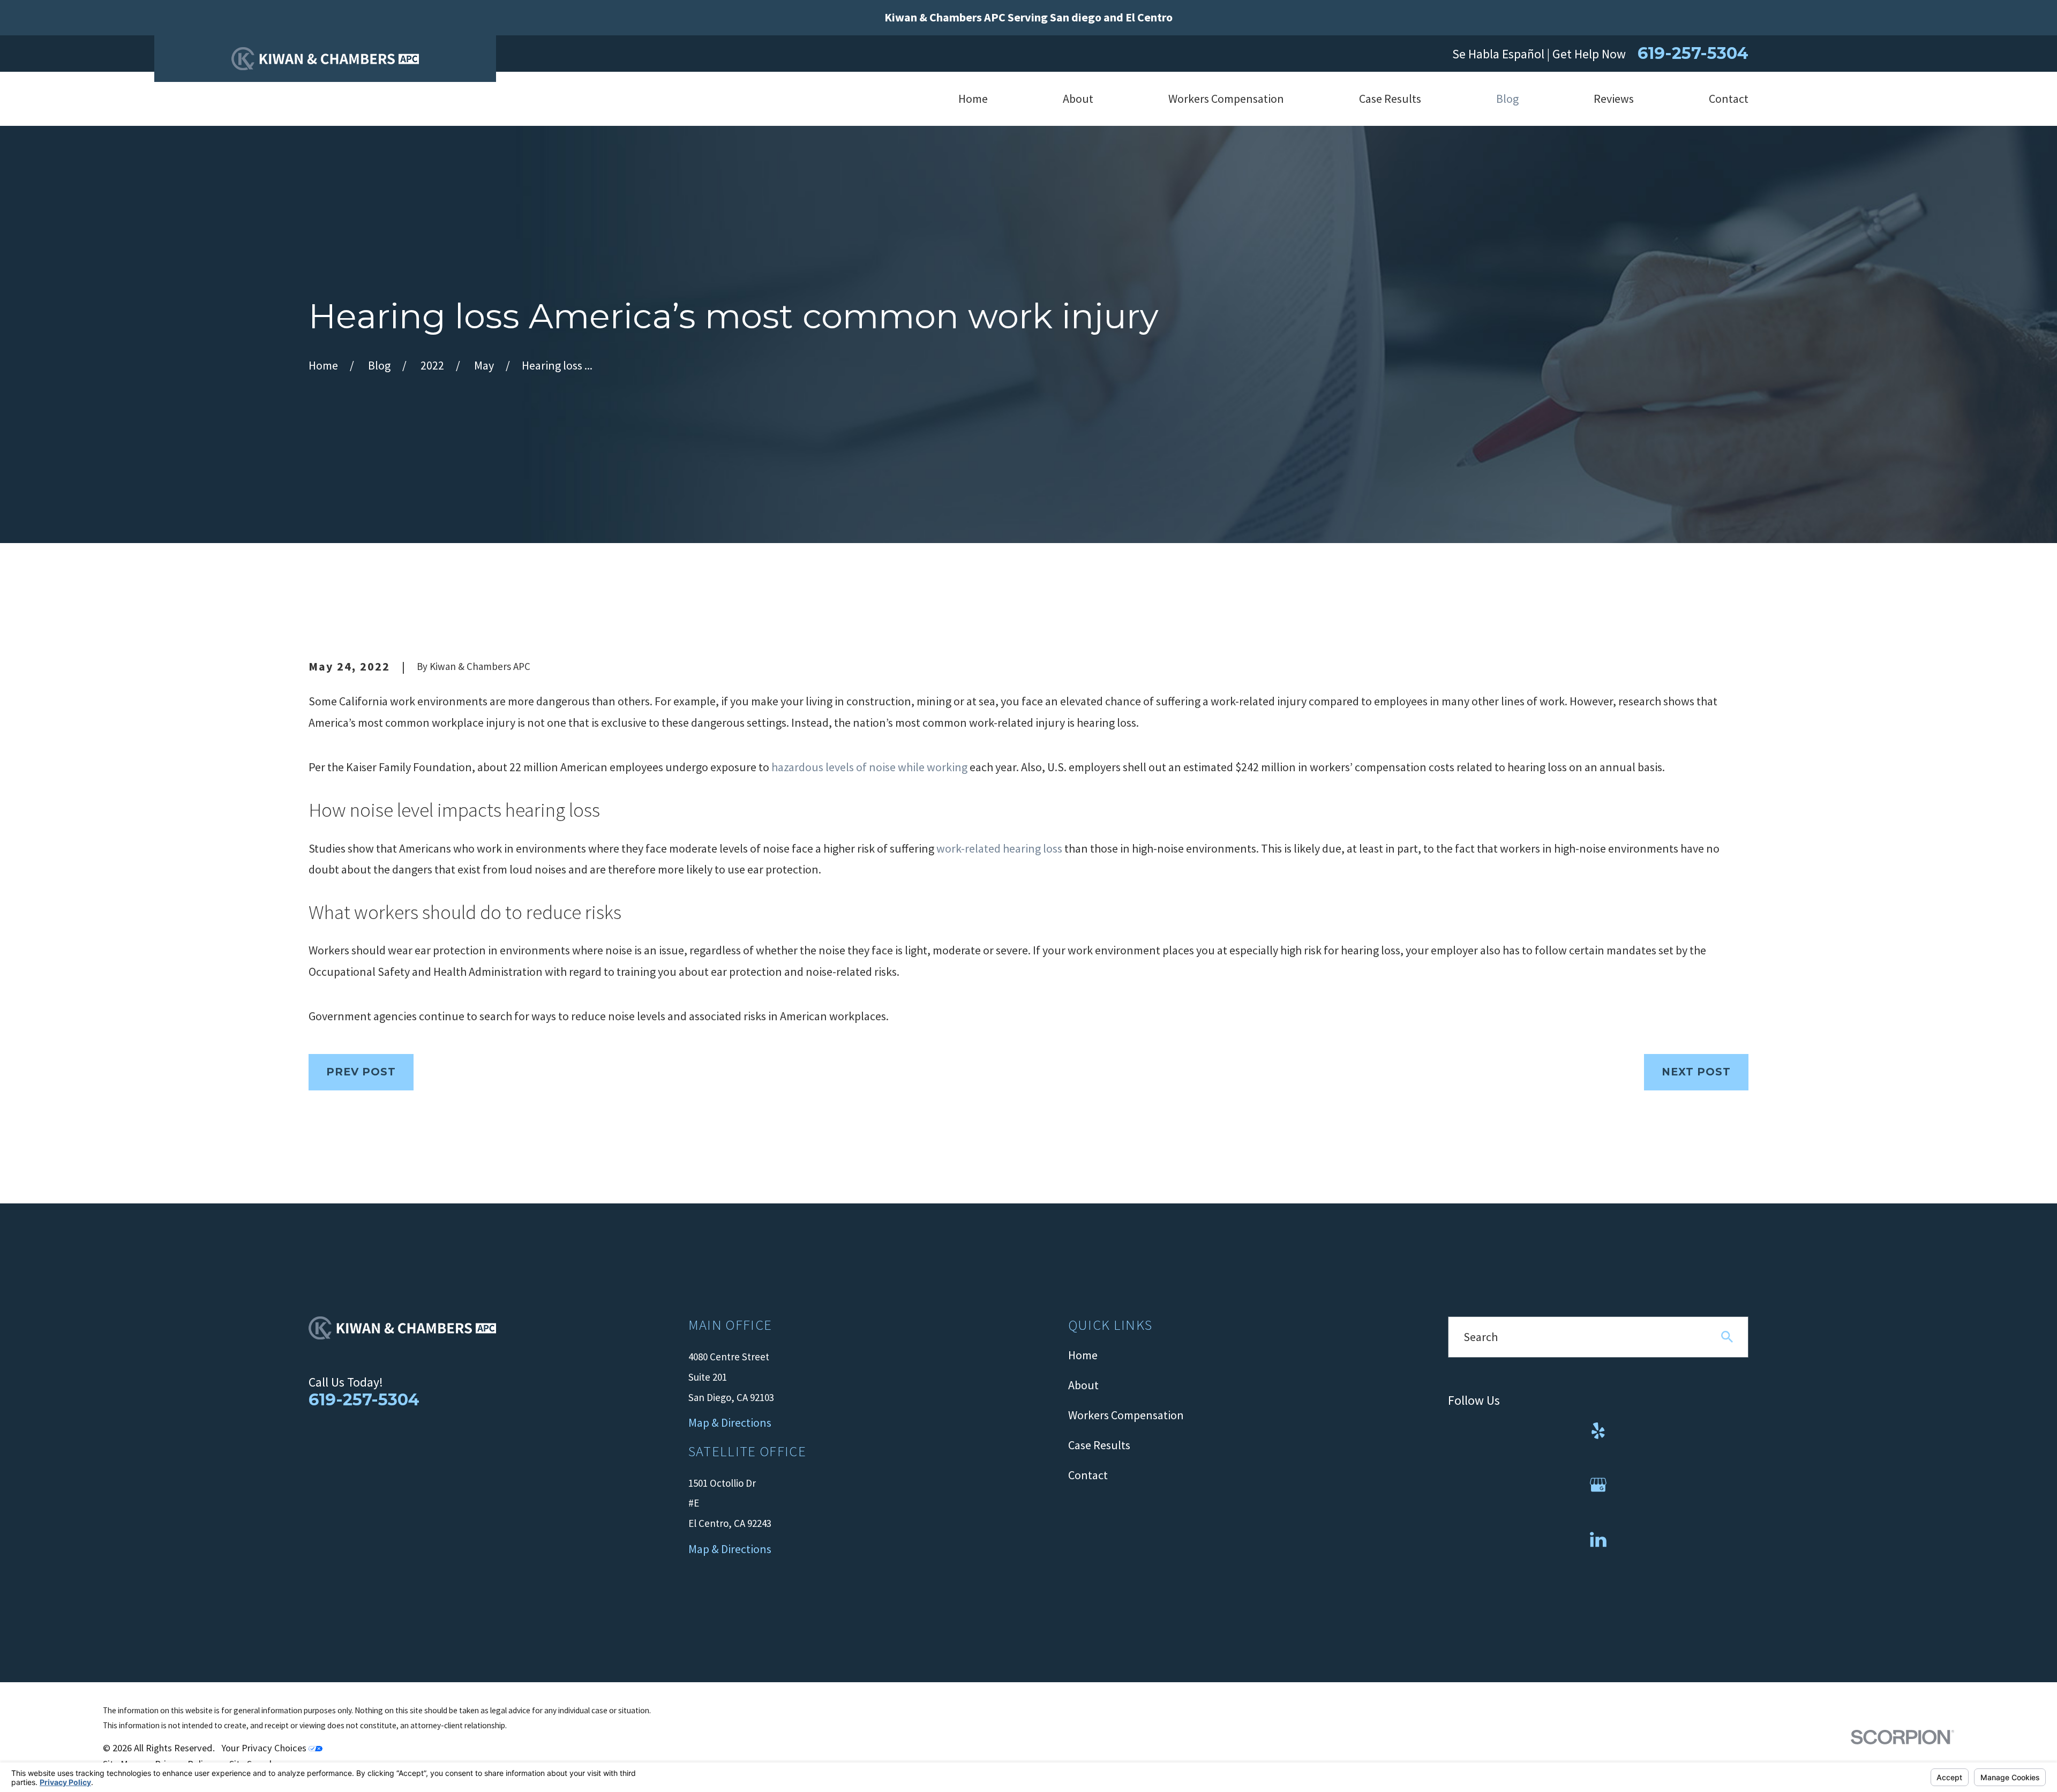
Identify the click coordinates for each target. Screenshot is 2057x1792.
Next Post (1696, 1072)
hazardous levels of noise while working (869, 767)
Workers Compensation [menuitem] (1226, 99)
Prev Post (361, 1072)
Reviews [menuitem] (1614, 99)
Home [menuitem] (973, 99)
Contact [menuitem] (1729, 99)
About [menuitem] (1078, 99)
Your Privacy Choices (265, 1748)
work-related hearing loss (999, 848)
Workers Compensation (1126, 1415)
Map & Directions (730, 1549)
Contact (1088, 1475)
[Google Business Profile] (1598, 1485)
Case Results (1099, 1445)
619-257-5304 (1693, 54)
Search (1481, 1337)
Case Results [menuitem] (1390, 99)
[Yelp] (1598, 1431)
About (1083, 1385)
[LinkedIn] (1598, 1539)
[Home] (325, 59)
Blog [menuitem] (1507, 99)
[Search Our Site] (1727, 1337)
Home (1083, 1355)
